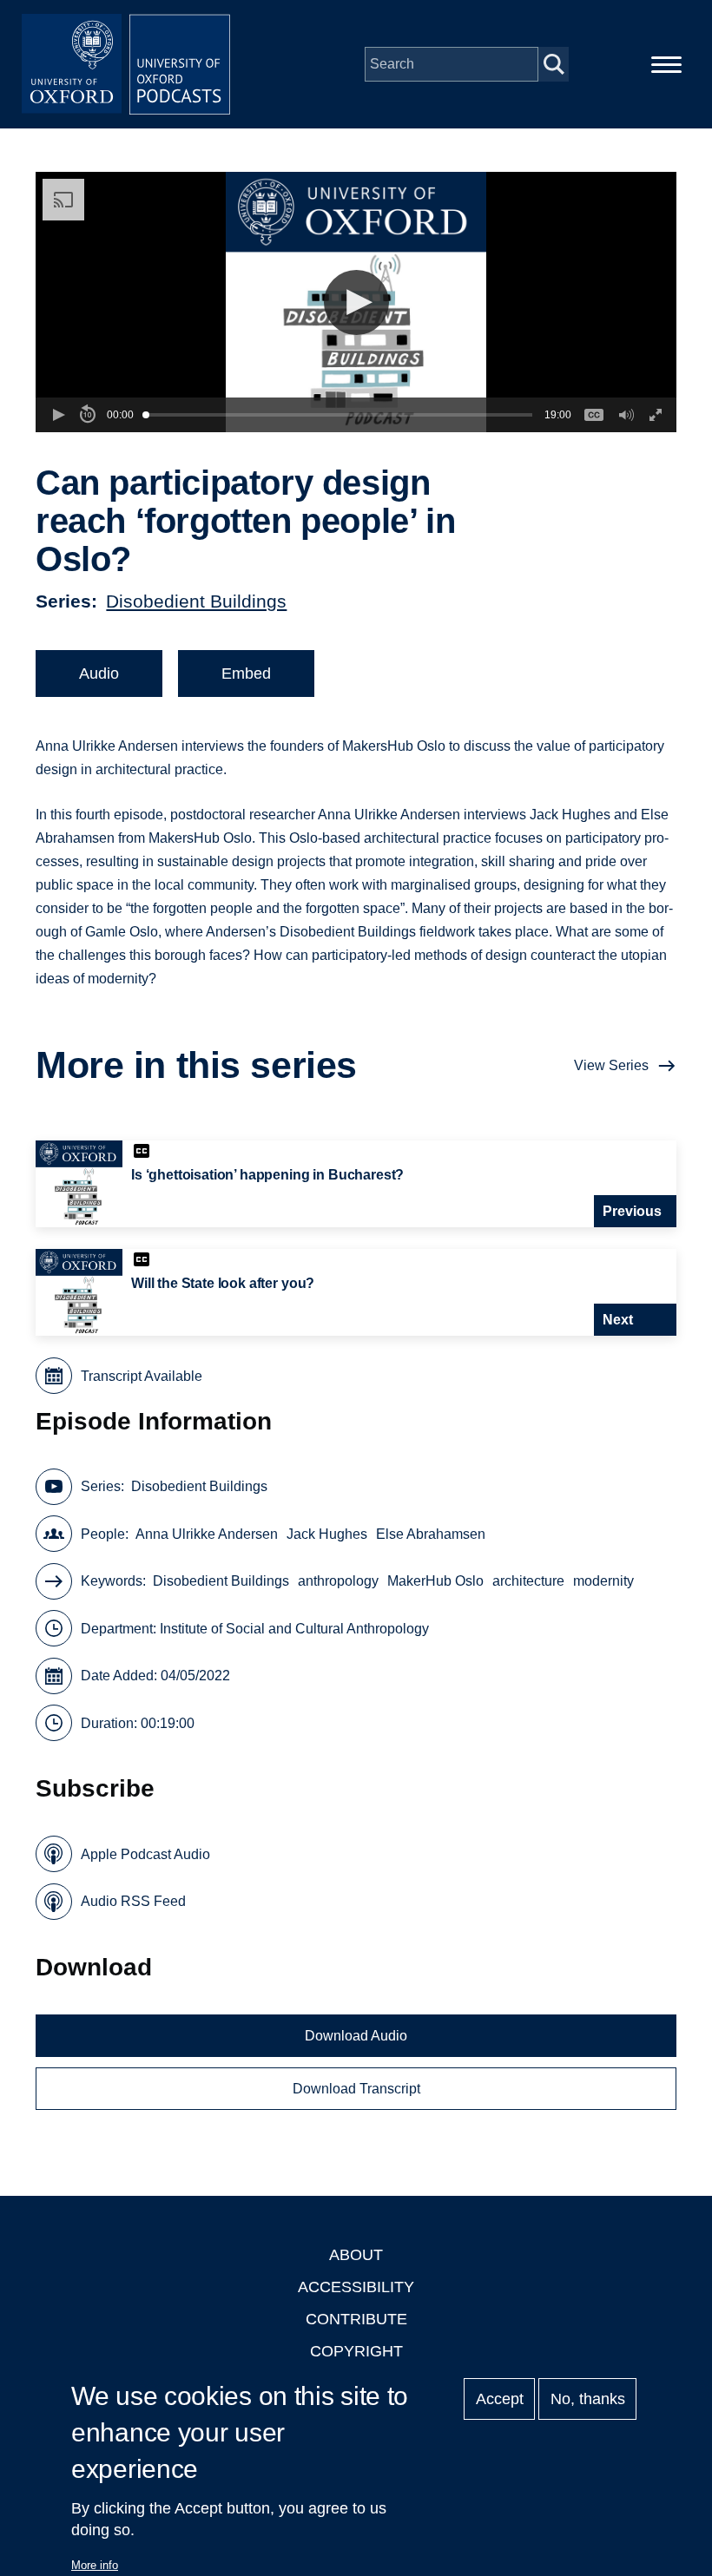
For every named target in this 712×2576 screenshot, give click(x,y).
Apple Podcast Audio (145, 1854)
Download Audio (356, 2036)
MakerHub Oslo (435, 1581)
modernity (603, 1581)
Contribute (356, 2319)
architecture (528, 1581)
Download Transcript (356, 2089)
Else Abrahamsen (431, 1534)
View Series (611, 1065)
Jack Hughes (327, 1534)
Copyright (356, 2351)
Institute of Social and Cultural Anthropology (294, 1629)
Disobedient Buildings (196, 601)
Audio (99, 674)
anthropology (338, 1581)
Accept (500, 2399)
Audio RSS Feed (133, 1901)
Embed (246, 674)
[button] (356, 302)
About (356, 2255)
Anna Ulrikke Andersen (207, 1534)
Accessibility (356, 2287)
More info (95, 2565)
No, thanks (588, 2399)
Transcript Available (142, 1376)
